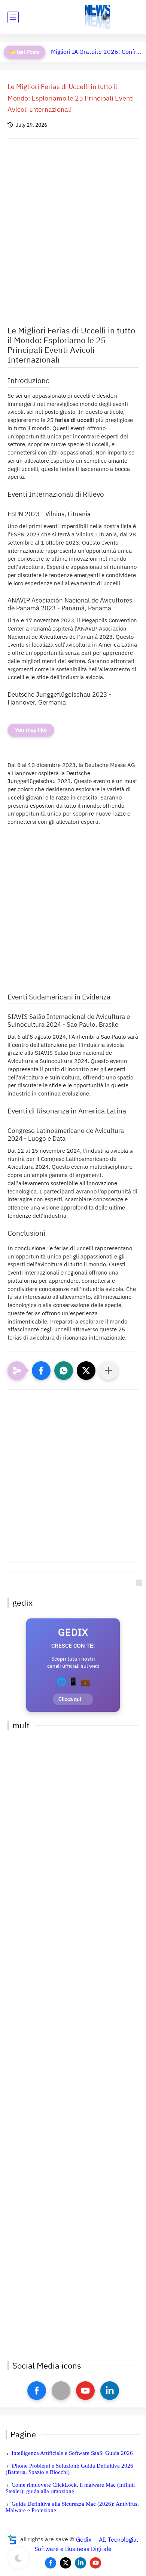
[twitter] (66, 2563)
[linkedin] (110, 2391)
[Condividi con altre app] (109, 1371)
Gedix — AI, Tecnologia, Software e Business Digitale (86, 2544)
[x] (61, 2391)
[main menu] (13, 17)
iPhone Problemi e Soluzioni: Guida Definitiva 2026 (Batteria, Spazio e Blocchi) (69, 2469)
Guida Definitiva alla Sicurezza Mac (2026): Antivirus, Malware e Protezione (72, 2507)
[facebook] (37, 2391)
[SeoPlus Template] (12, 2540)
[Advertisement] (73, 228)
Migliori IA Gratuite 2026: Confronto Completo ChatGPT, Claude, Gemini (97, 52)
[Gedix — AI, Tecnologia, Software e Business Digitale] (98, 17)
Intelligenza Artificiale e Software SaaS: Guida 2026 (72, 2453)
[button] (41, 1371)
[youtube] (85, 2391)
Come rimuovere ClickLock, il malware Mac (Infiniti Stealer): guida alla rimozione (70, 2488)
